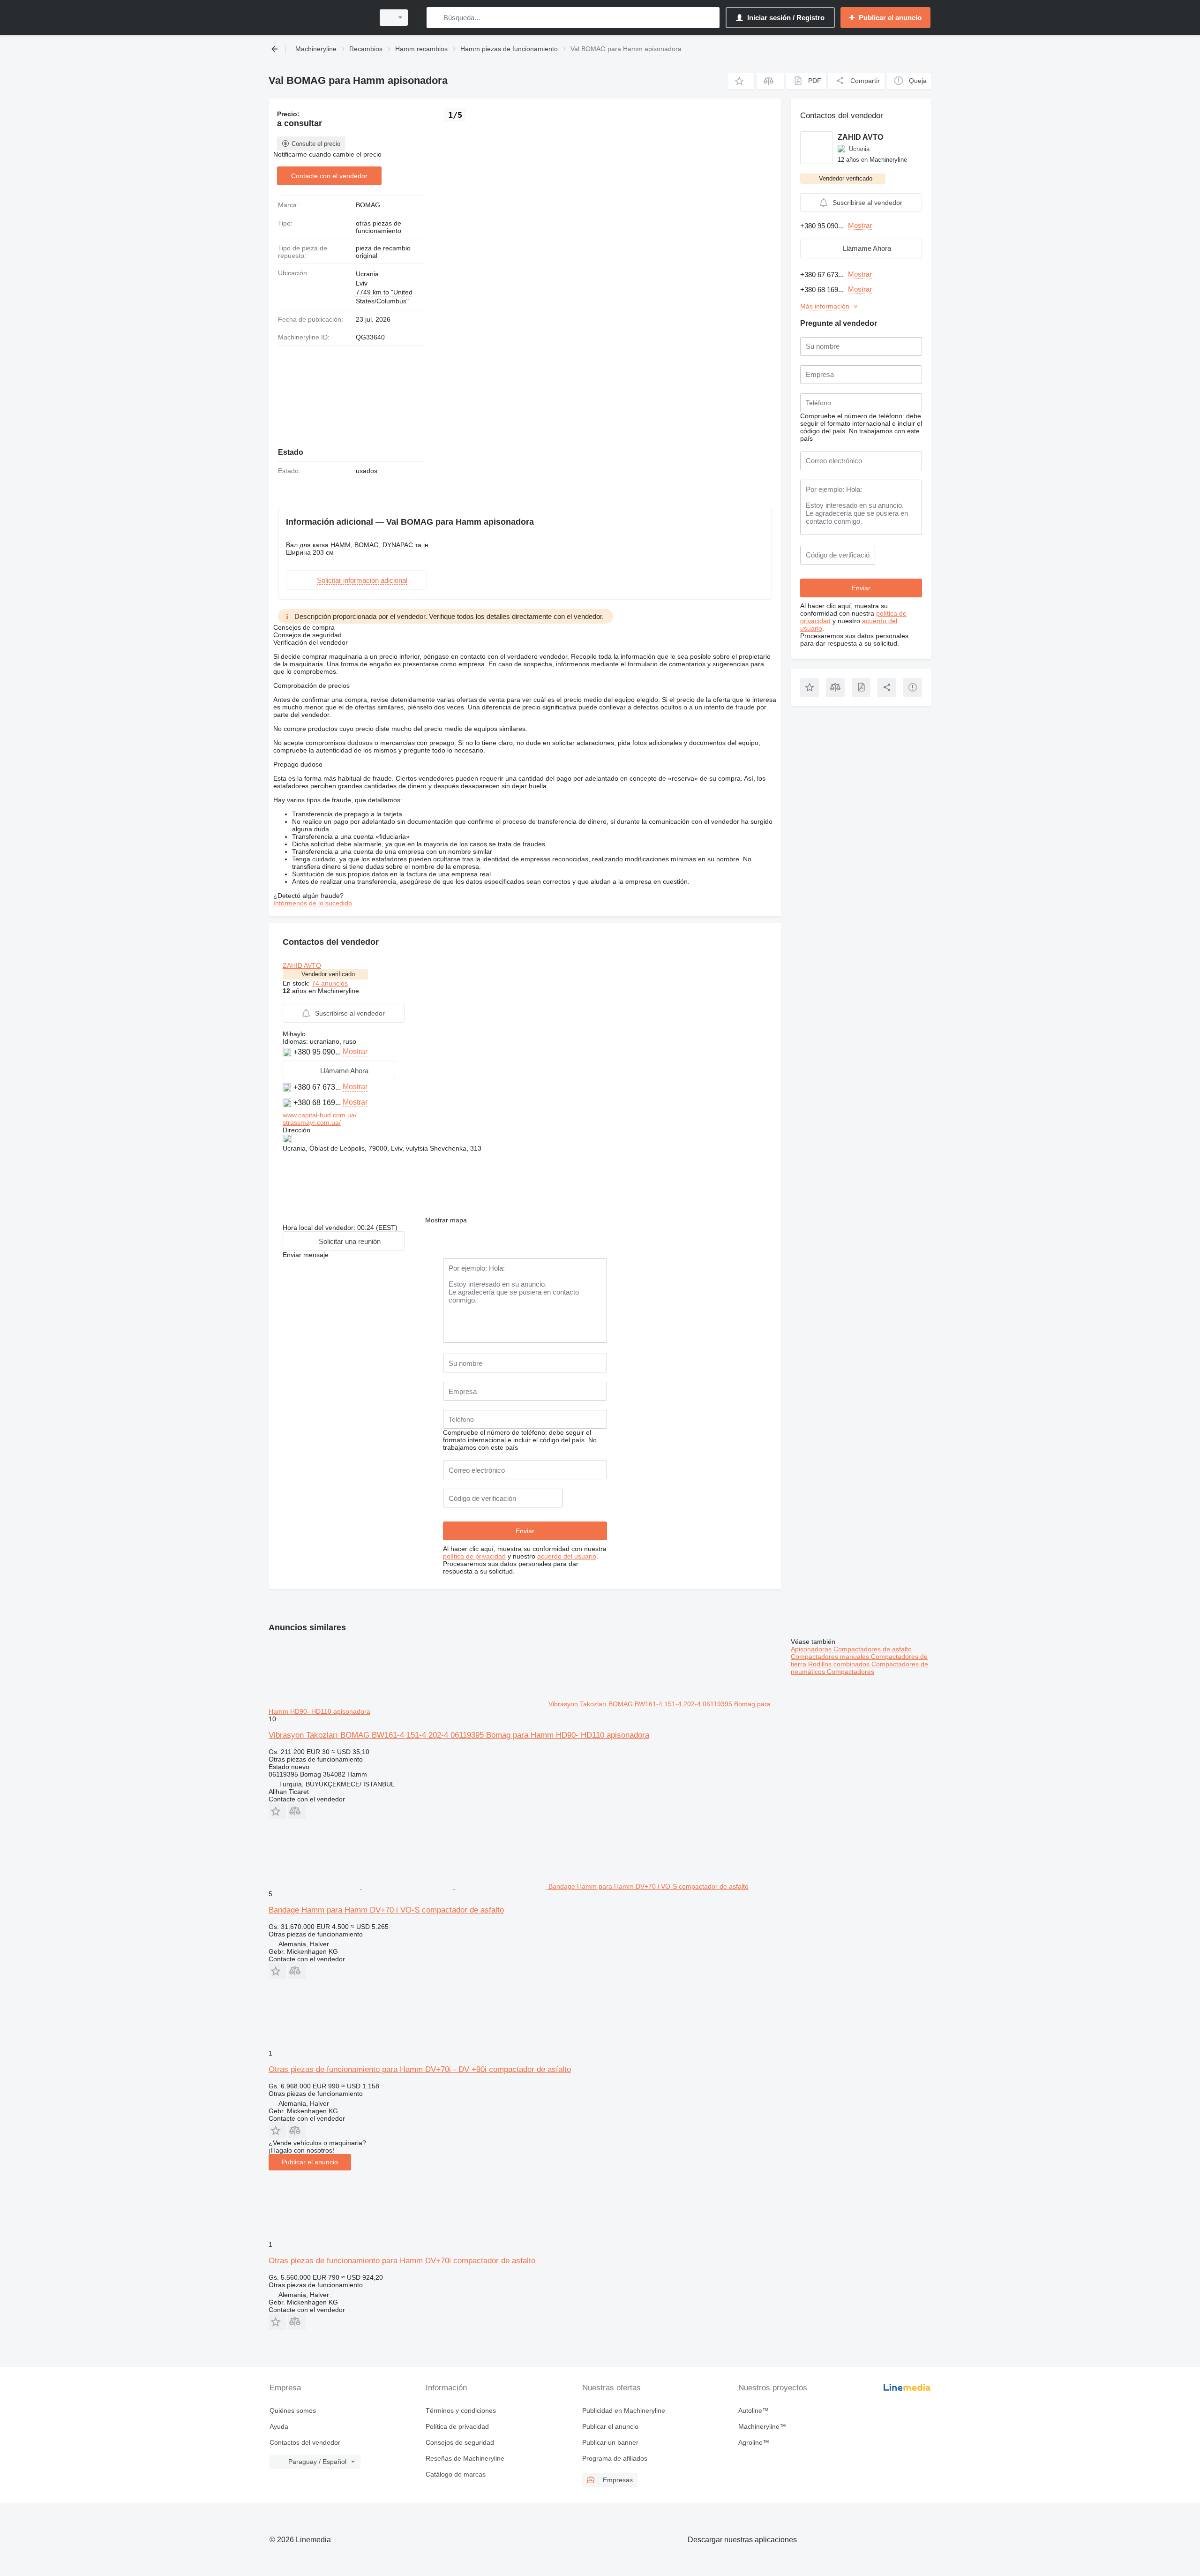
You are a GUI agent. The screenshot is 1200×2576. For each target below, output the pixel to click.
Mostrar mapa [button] (446, 1220)
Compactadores (851, 1672)
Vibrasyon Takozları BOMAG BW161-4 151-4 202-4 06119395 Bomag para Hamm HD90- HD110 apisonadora (459, 1735)
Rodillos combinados (840, 1664)
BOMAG (368, 205)
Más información (825, 306)
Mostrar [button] (355, 1051)
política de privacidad (474, 1556)
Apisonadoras (812, 1649)
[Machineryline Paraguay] (319, 18)
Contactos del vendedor (305, 2442)
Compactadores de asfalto (873, 1649)
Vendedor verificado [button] (328, 974)
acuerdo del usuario (567, 1556)
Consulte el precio (316, 144)
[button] (741, 81)
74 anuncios (330, 983)
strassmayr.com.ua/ (312, 1122)
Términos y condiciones (461, 2410)
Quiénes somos (293, 2410)
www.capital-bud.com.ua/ (320, 1115)
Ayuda (279, 2426)
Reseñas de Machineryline (465, 2458)
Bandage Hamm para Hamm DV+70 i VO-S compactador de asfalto (386, 1910)
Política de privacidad (457, 2426)
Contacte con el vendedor (329, 176)
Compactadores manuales (831, 1657)
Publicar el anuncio (310, 2162)
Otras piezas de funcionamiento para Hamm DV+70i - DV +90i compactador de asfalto (420, 2069)
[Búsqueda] (436, 18)
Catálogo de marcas (456, 2474)
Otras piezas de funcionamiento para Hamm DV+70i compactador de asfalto (402, 2261)
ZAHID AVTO (302, 965)
